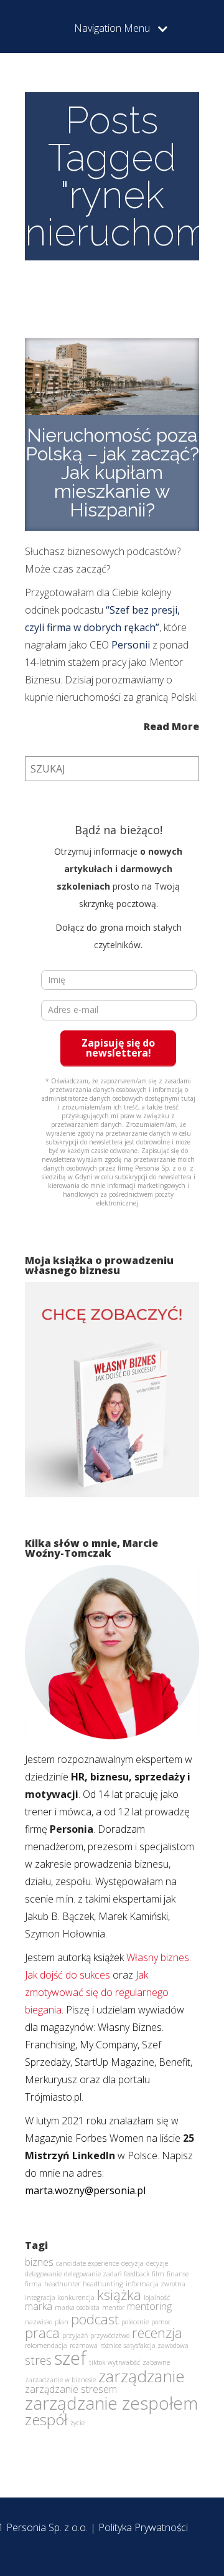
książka (119, 2294)
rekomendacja (46, 2345)
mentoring (149, 2306)
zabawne (156, 2362)
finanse (178, 2274)
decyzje (157, 2263)
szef (70, 2358)
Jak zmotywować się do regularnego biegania (97, 1992)
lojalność (157, 2298)
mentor (113, 2307)
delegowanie (43, 2274)
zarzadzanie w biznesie (60, 2380)
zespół (46, 2419)
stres (38, 2360)
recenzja (157, 2332)
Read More (171, 725)
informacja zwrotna (156, 2284)
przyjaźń (75, 2336)
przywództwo (110, 2336)
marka (39, 2306)
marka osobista (77, 2307)
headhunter (62, 2284)
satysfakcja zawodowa (156, 2345)
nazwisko (39, 2322)
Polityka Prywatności (143, 2527)
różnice (111, 2345)
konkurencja (76, 2298)
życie (77, 2423)
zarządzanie (142, 2376)
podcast (95, 2319)
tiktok (97, 2362)
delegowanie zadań (93, 2274)
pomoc (161, 2322)
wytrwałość (124, 2362)
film (158, 2274)
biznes (39, 2262)
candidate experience (87, 2263)
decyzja (133, 2263)
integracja (40, 2298)
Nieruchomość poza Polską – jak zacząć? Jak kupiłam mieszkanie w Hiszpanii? (112, 473)
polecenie (135, 2322)
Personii (131, 645)
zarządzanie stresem (71, 2389)
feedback (137, 2274)
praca (42, 2332)
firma (33, 2284)
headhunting (103, 2284)
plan (62, 2322)
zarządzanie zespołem (111, 2403)
